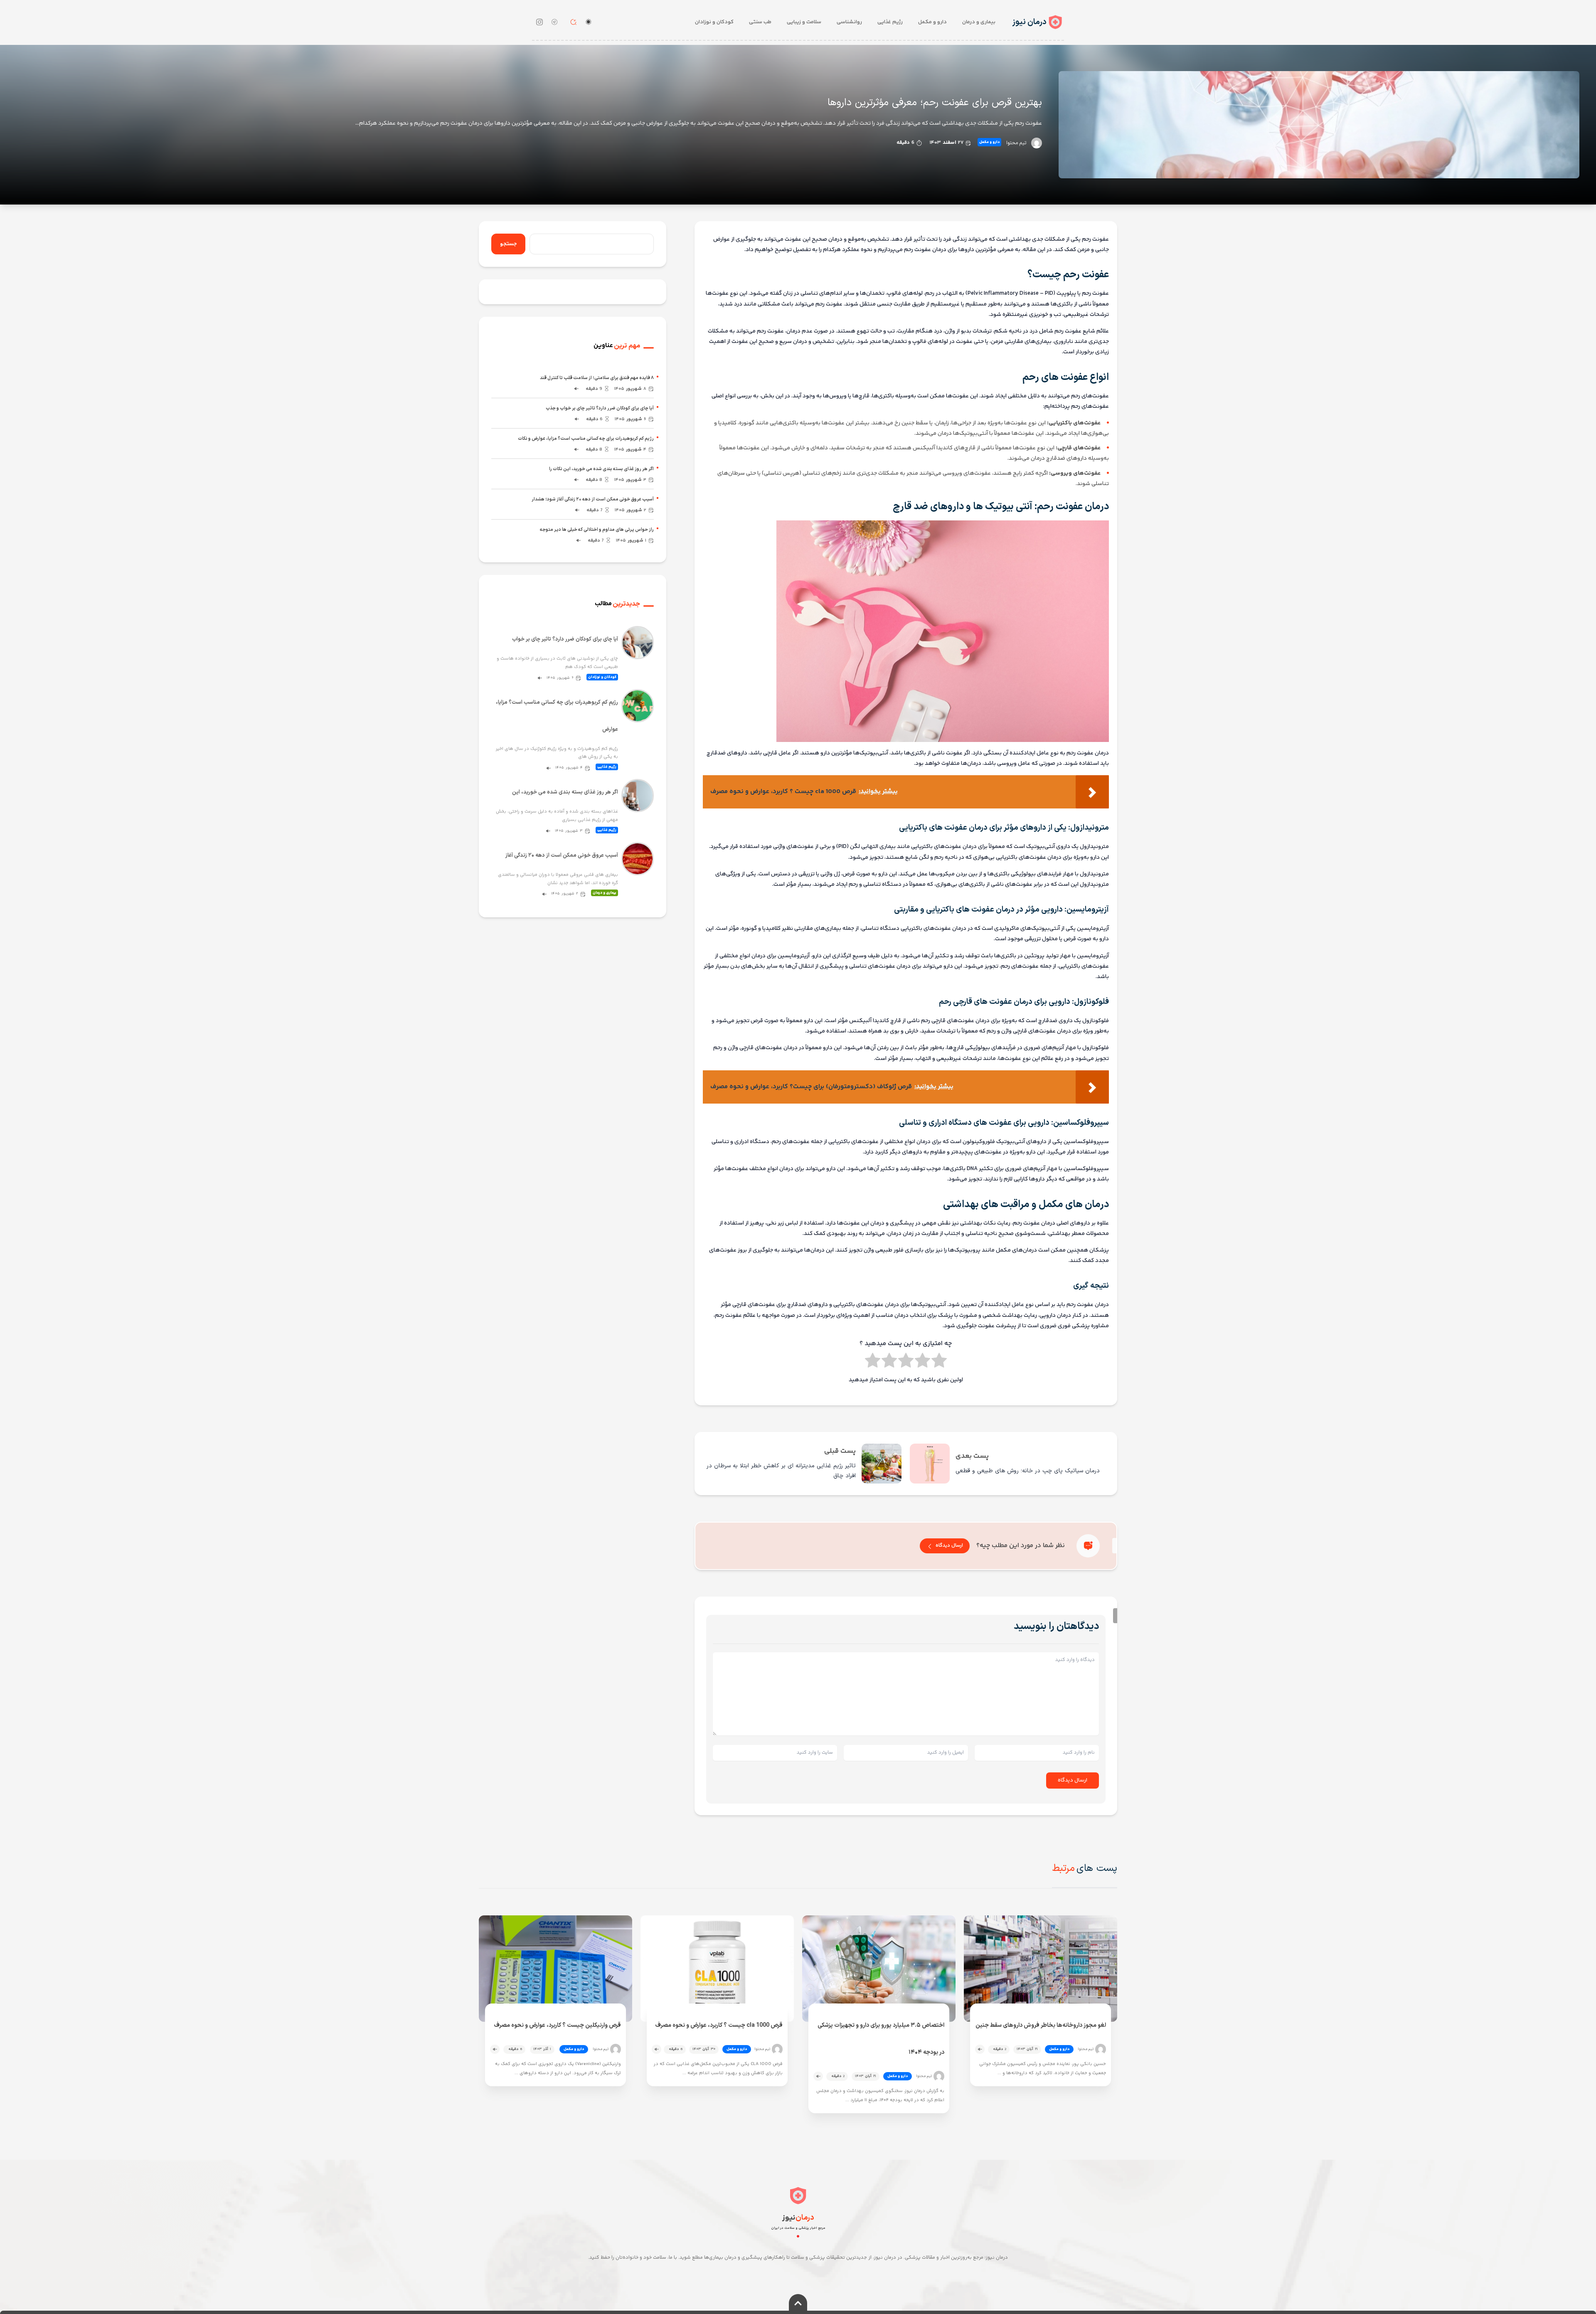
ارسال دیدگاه (949, 1546)
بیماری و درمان (979, 22)
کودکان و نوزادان (714, 22)
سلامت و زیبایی (804, 22)
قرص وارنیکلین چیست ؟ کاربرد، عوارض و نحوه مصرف (557, 2025)
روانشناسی (849, 22)
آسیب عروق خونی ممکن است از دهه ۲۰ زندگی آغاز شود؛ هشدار (593, 499)
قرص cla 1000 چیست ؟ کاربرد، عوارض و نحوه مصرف (719, 2025)
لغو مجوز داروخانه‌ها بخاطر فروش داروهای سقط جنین (1041, 2025)
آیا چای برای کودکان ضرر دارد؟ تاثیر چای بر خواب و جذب (600, 408)
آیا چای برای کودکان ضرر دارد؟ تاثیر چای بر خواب (565, 639)
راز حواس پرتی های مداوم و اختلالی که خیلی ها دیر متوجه (597, 530)
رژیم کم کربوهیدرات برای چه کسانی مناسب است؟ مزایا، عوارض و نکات (586, 439)
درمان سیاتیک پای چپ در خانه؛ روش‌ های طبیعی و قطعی (1028, 1471)
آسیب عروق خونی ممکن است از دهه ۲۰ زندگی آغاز (562, 855)
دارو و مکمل (932, 22)
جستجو (508, 244)
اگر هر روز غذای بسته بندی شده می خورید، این (565, 792)
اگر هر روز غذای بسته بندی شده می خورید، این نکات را (601, 469)
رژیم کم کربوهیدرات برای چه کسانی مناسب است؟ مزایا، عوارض (557, 716)
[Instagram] (539, 22)
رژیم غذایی (890, 22)
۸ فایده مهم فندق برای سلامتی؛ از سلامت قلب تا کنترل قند (597, 378)
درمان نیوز (1029, 22)
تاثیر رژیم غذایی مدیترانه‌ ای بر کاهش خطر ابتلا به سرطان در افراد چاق (781, 1471)
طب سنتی (760, 22)
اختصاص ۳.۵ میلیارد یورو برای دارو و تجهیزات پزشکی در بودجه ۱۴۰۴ (881, 2039)
